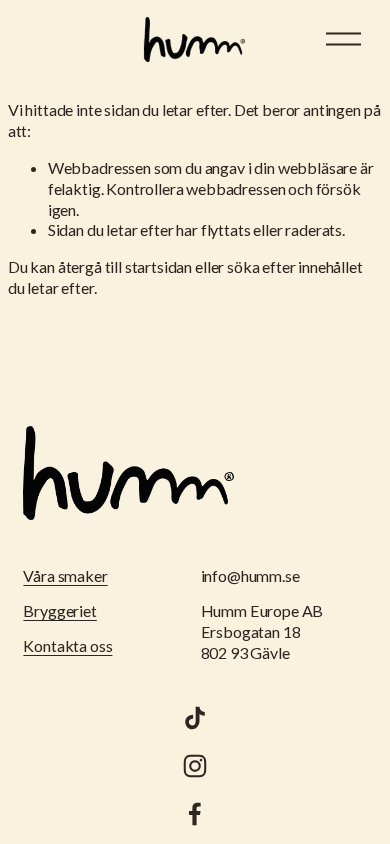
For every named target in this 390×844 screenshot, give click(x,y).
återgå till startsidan (125, 266)
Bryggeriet (59, 610)
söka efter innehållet (295, 266)
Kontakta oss (67, 645)
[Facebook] (195, 814)
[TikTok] (195, 718)
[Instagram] (195, 766)
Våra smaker (65, 575)
